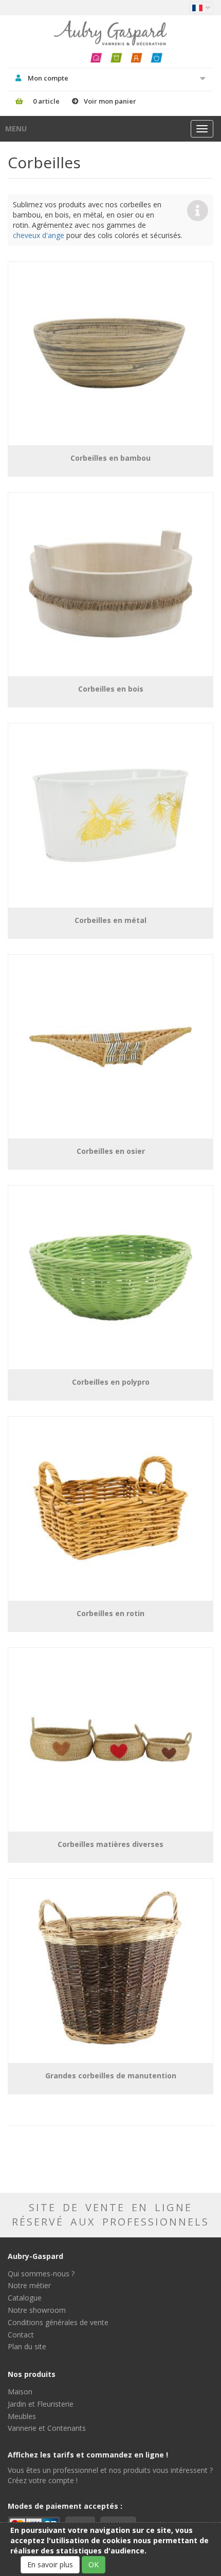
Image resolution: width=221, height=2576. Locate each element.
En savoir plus (50, 2564)
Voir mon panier (110, 101)
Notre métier (29, 2285)
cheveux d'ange (39, 235)
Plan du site (27, 2346)
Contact (21, 2335)
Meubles (22, 2416)
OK (94, 2564)
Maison (20, 2392)
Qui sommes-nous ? (41, 2274)
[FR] (201, 8)
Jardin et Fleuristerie (41, 2404)
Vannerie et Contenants (47, 2428)
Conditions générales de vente (58, 2322)
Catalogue (25, 2298)
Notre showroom (37, 2310)
